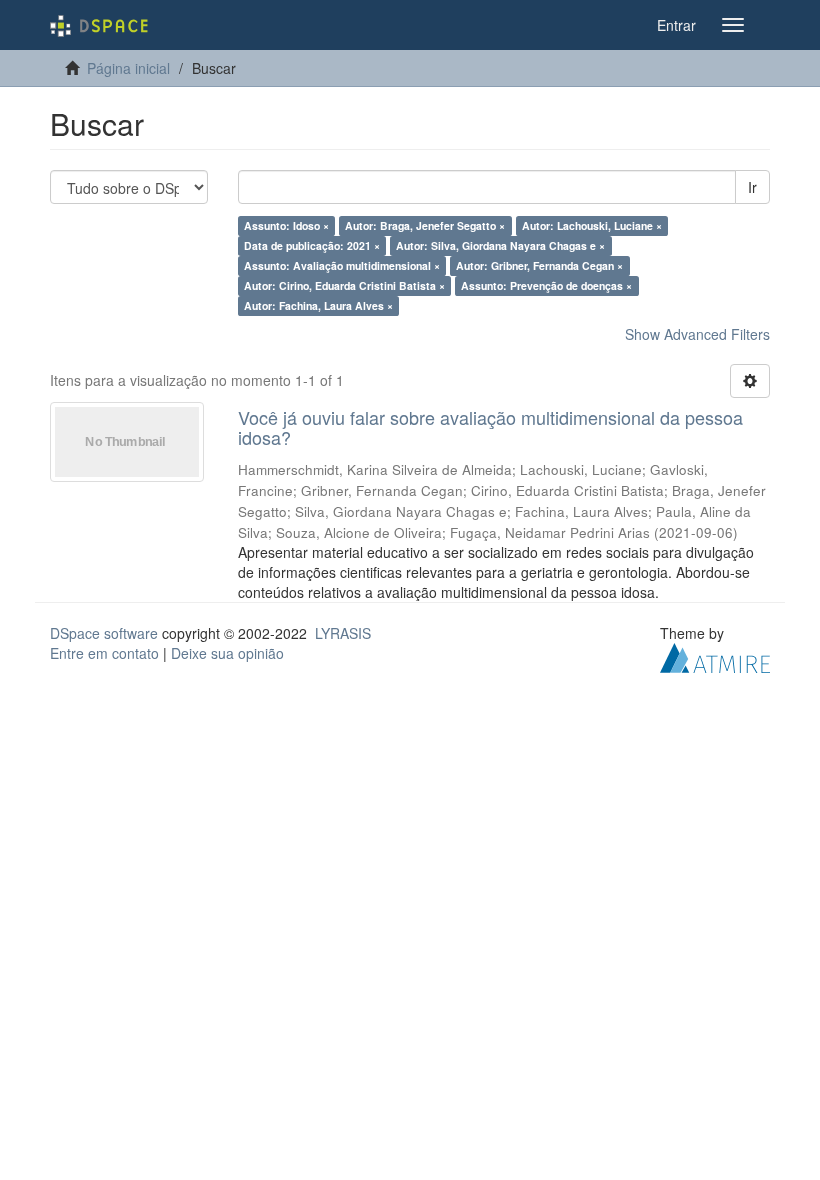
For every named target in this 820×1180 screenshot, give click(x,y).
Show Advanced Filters (697, 334)
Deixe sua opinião (227, 653)
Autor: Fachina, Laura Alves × (318, 305)
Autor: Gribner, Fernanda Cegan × (539, 265)
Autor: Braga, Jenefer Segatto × (425, 225)
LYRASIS (343, 633)
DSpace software (104, 633)
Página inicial (128, 68)
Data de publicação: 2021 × (312, 245)
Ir (752, 187)
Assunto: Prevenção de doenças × (546, 285)
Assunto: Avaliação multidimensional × (342, 265)
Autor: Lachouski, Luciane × (592, 225)
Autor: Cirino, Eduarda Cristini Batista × (344, 285)
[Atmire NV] (715, 655)
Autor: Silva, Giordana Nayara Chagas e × (500, 245)
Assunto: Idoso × (286, 225)
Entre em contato (104, 653)
